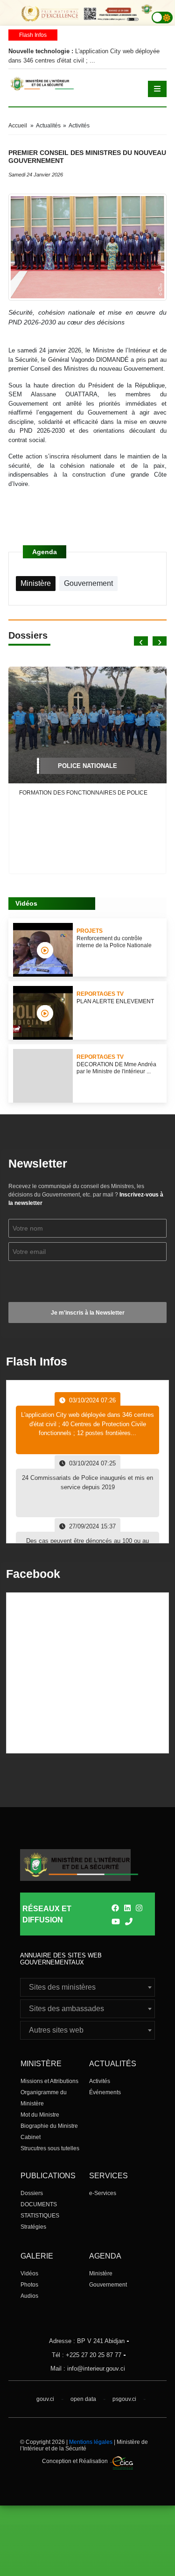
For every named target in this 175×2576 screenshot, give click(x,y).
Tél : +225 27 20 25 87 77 (87, 2355)
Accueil (18, 126)
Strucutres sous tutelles (50, 2148)
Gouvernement (108, 2285)
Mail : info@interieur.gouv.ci (88, 2368)
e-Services (103, 2193)
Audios (29, 2296)
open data (83, 2399)
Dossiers (32, 2193)
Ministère (101, 2273)
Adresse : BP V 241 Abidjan (87, 2341)
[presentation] (141, 641)
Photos (29, 2285)
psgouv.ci (124, 2399)
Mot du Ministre (40, 2115)
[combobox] (87, 1987)
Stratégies (33, 2227)
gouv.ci (45, 2399)
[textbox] (87, 1987)
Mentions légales (91, 2442)
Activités (100, 2081)
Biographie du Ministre (49, 2126)
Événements (105, 2092)
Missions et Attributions (49, 2081)
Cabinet (31, 2137)
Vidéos (29, 2273)
